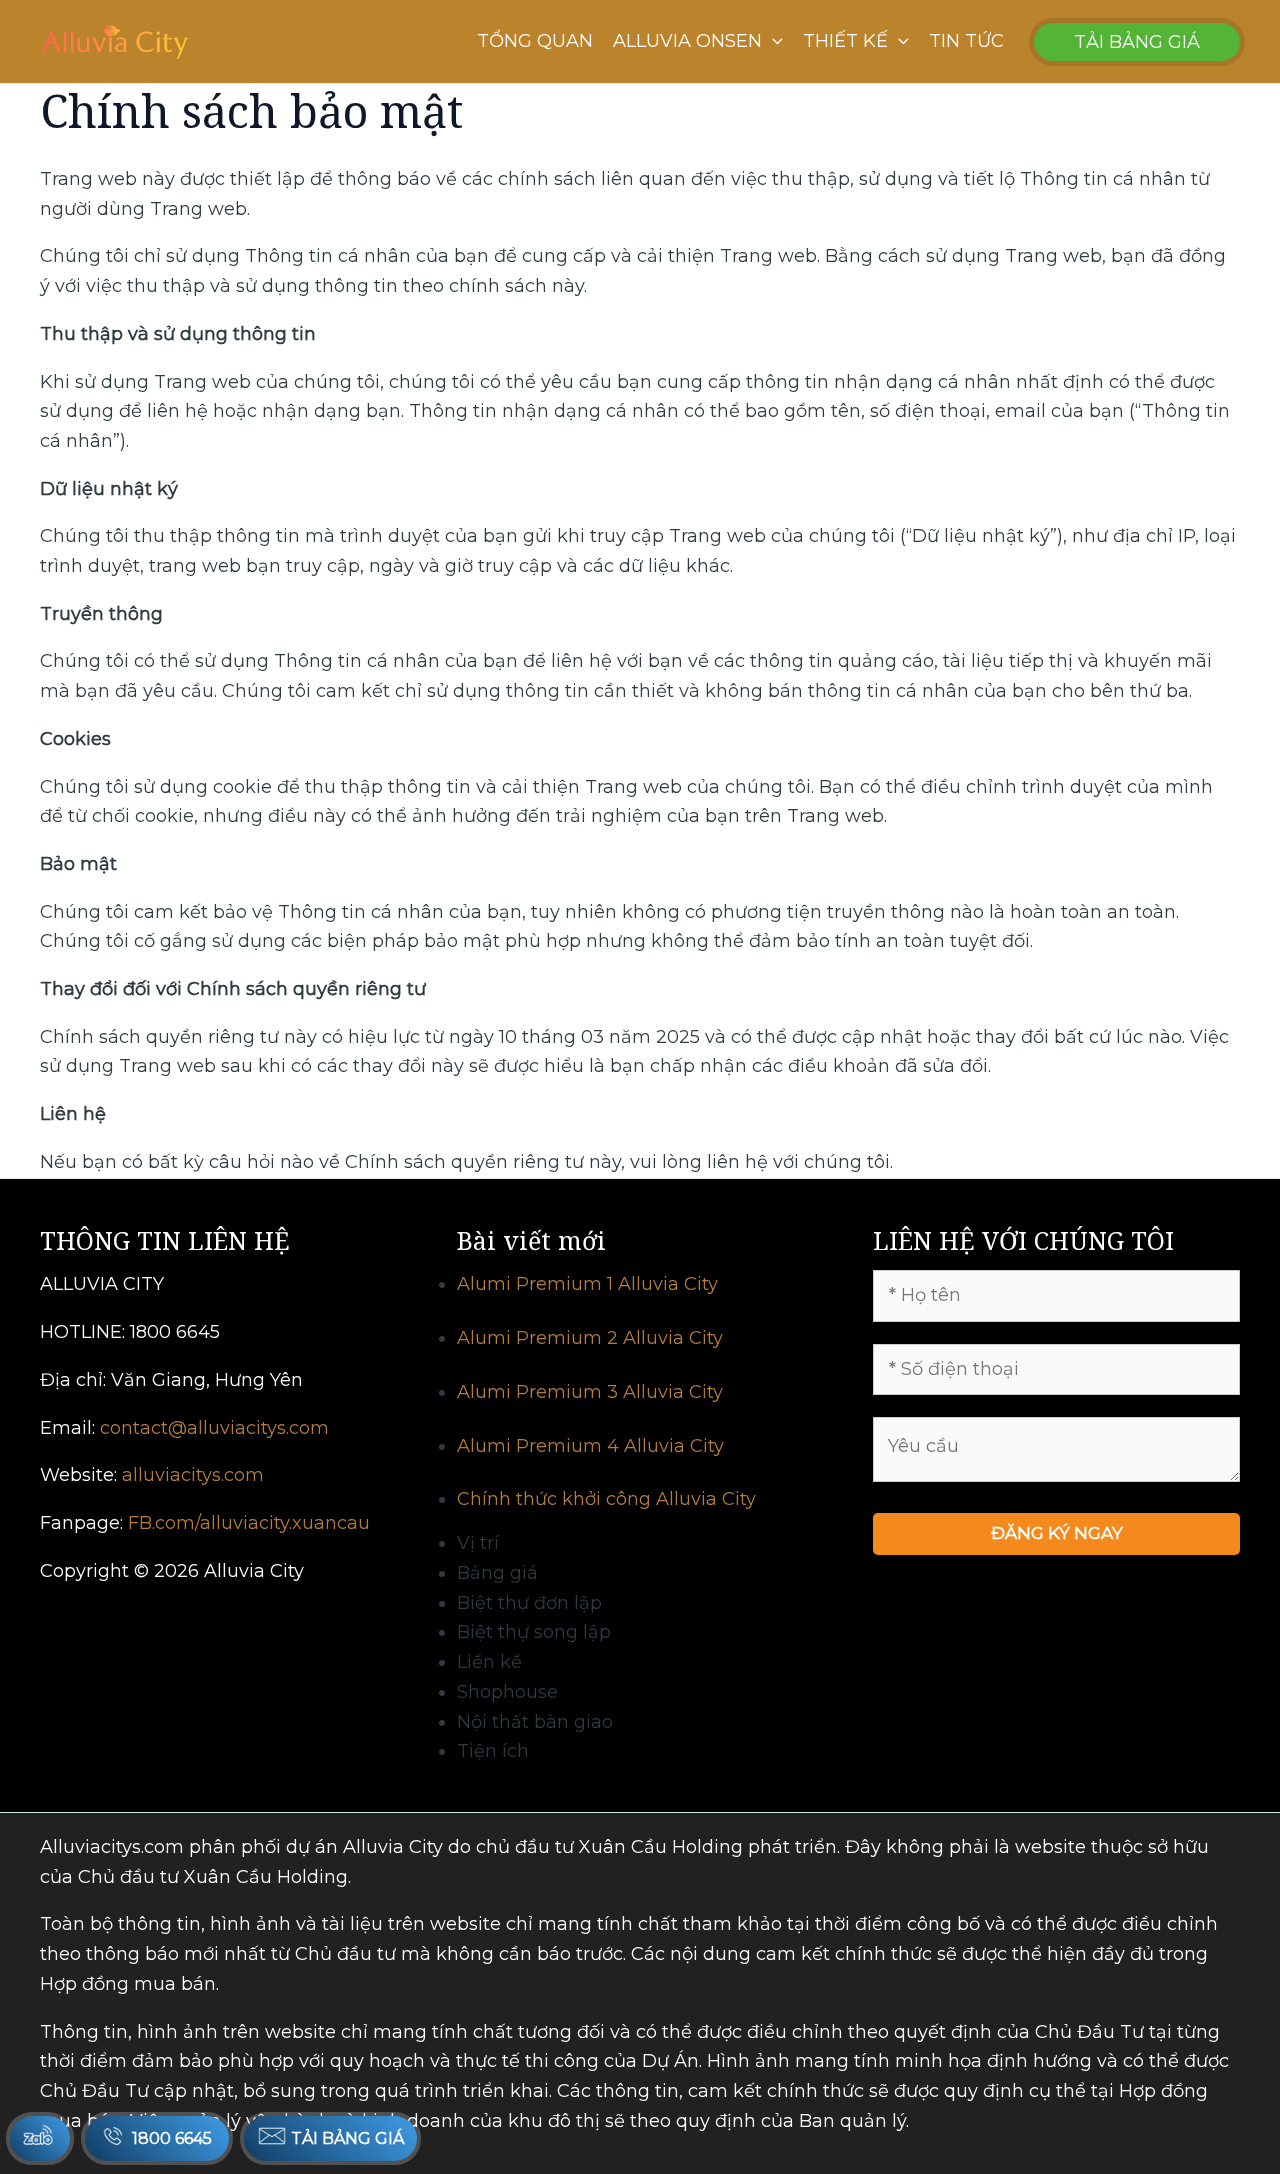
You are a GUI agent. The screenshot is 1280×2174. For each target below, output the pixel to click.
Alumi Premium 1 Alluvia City (587, 1284)
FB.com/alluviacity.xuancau (249, 1523)
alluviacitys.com (193, 1475)
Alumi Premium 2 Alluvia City (590, 1338)
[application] (772, 41)
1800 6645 (172, 2138)
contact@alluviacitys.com (214, 1428)
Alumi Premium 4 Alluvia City (590, 1446)
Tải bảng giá (345, 2138)
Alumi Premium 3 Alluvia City (590, 1392)
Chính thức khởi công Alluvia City (606, 1499)
